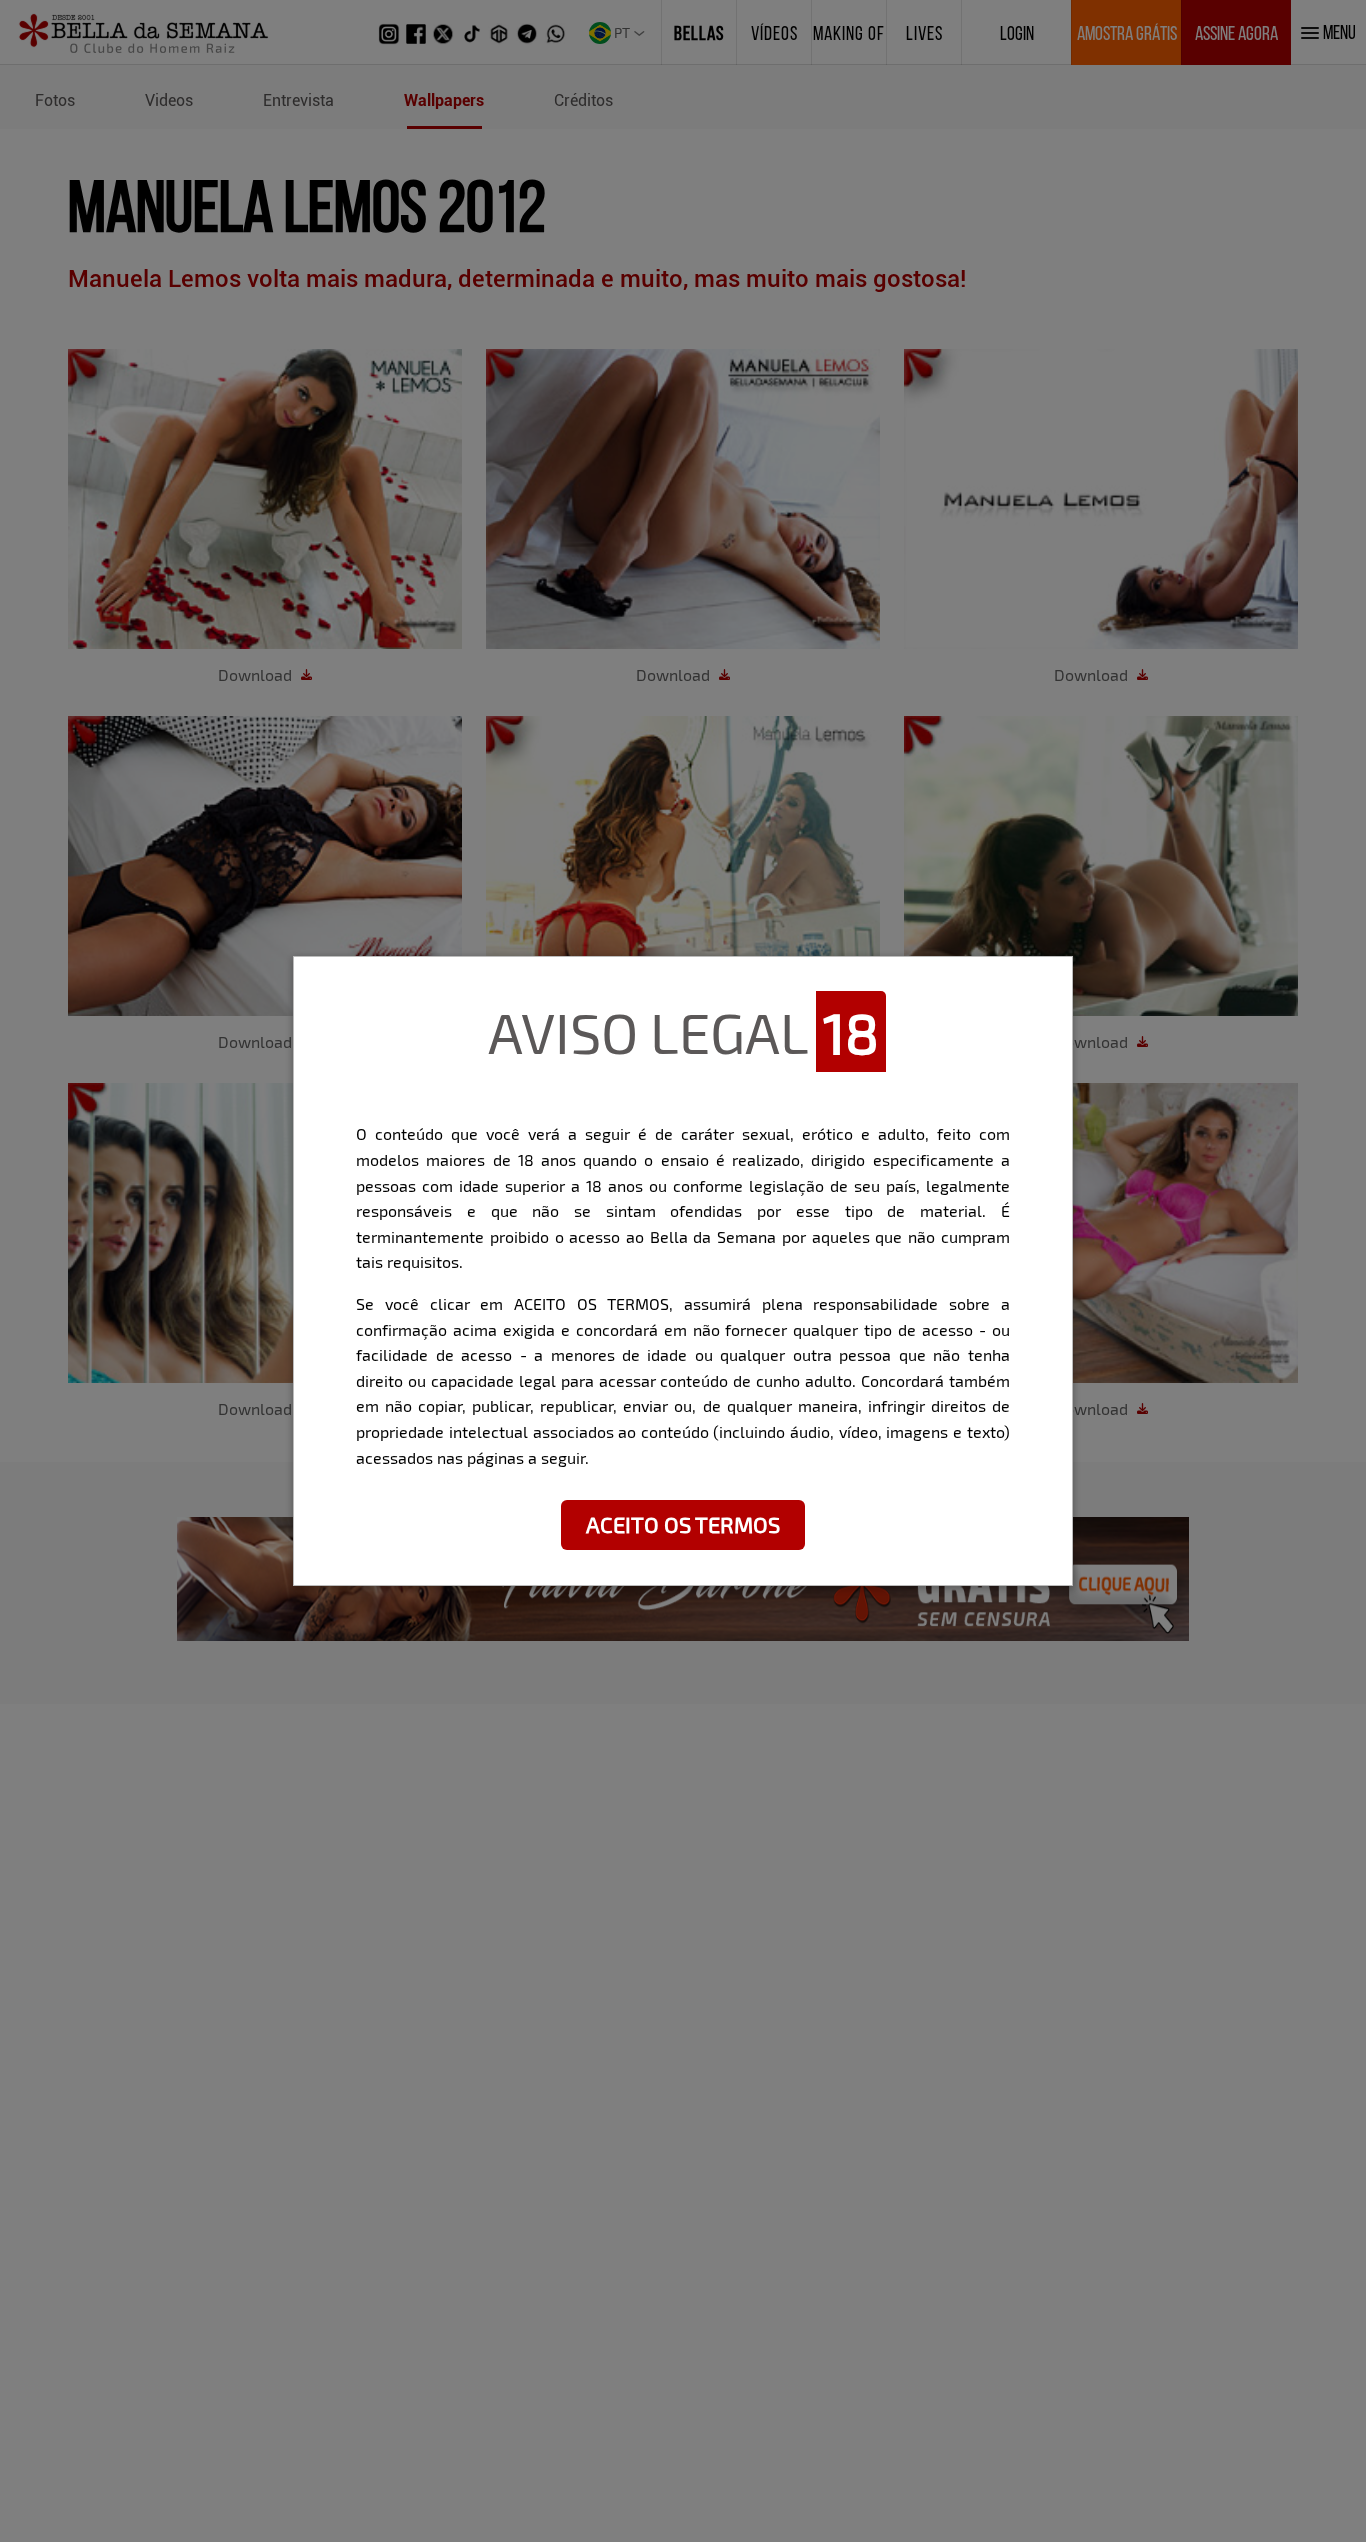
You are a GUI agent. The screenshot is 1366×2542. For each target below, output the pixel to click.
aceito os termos (683, 1524)
